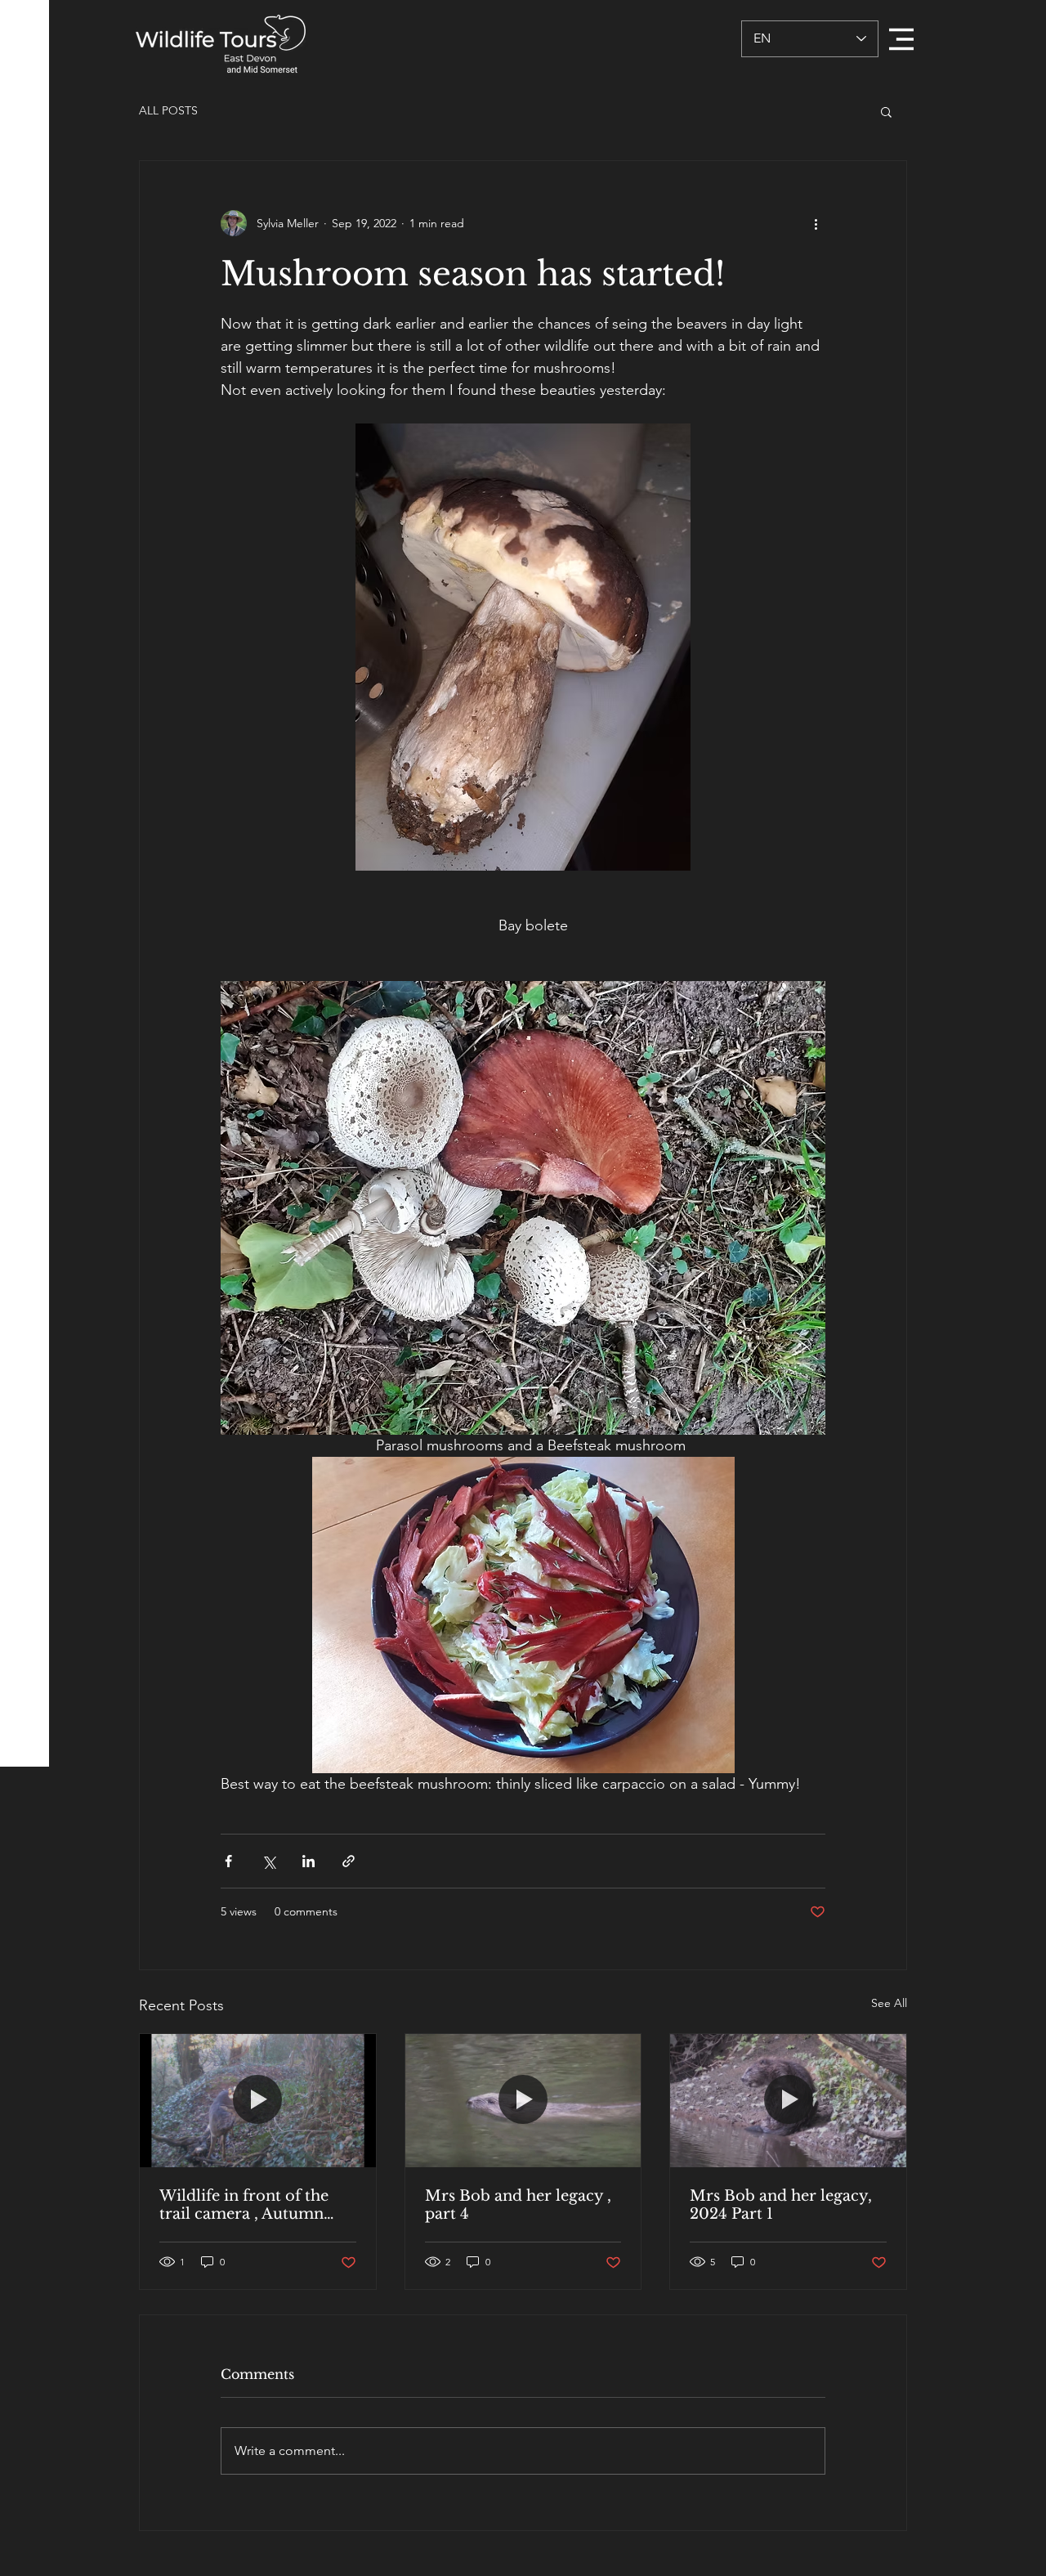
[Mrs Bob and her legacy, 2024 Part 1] (788, 2100)
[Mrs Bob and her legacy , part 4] (523, 2100)
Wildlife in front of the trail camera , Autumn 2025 (244, 2205)
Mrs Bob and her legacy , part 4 (518, 2205)
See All (889, 2003)
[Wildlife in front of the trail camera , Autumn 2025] (258, 2100)
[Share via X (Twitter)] (268, 1861)
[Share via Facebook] (228, 1861)
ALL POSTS (168, 110)
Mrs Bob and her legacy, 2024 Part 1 (781, 2205)
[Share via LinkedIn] (308, 1861)
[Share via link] (349, 1861)
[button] (901, 39)
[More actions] (816, 223)
